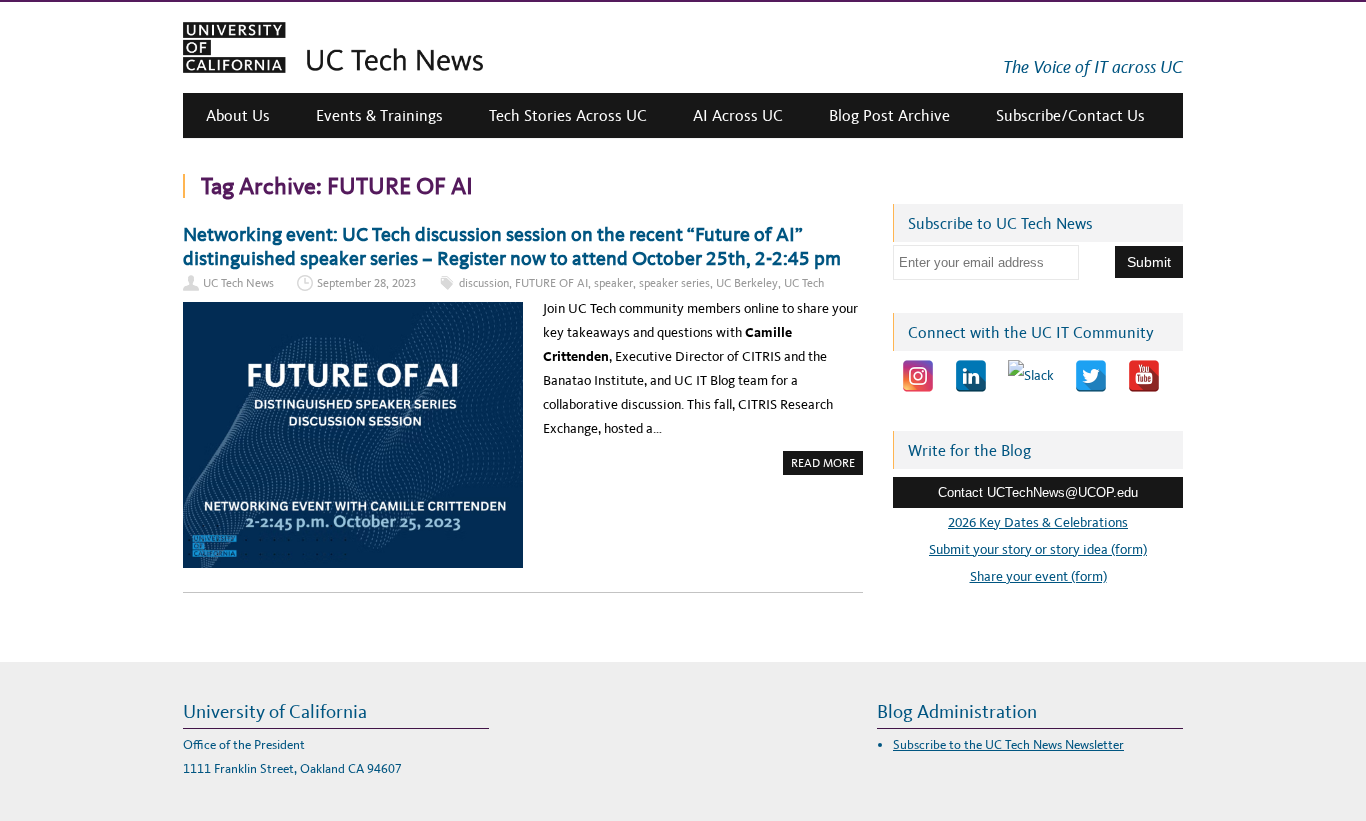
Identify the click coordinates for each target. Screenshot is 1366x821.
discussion (484, 283)
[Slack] (1031, 376)
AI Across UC (738, 115)
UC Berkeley (747, 283)
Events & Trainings (379, 115)
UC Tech (804, 283)
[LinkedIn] (971, 376)
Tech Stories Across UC (568, 115)
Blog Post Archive (889, 115)
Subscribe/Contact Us (1070, 115)
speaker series (674, 283)
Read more (827, 465)
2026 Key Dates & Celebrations (1038, 522)
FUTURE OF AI (551, 283)
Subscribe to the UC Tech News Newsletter (1008, 744)
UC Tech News (238, 283)
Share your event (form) (1038, 576)
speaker (613, 283)
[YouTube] (1144, 376)
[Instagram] (918, 376)
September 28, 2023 (366, 283)
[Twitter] (1091, 376)
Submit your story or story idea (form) (1038, 549)
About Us (238, 115)
